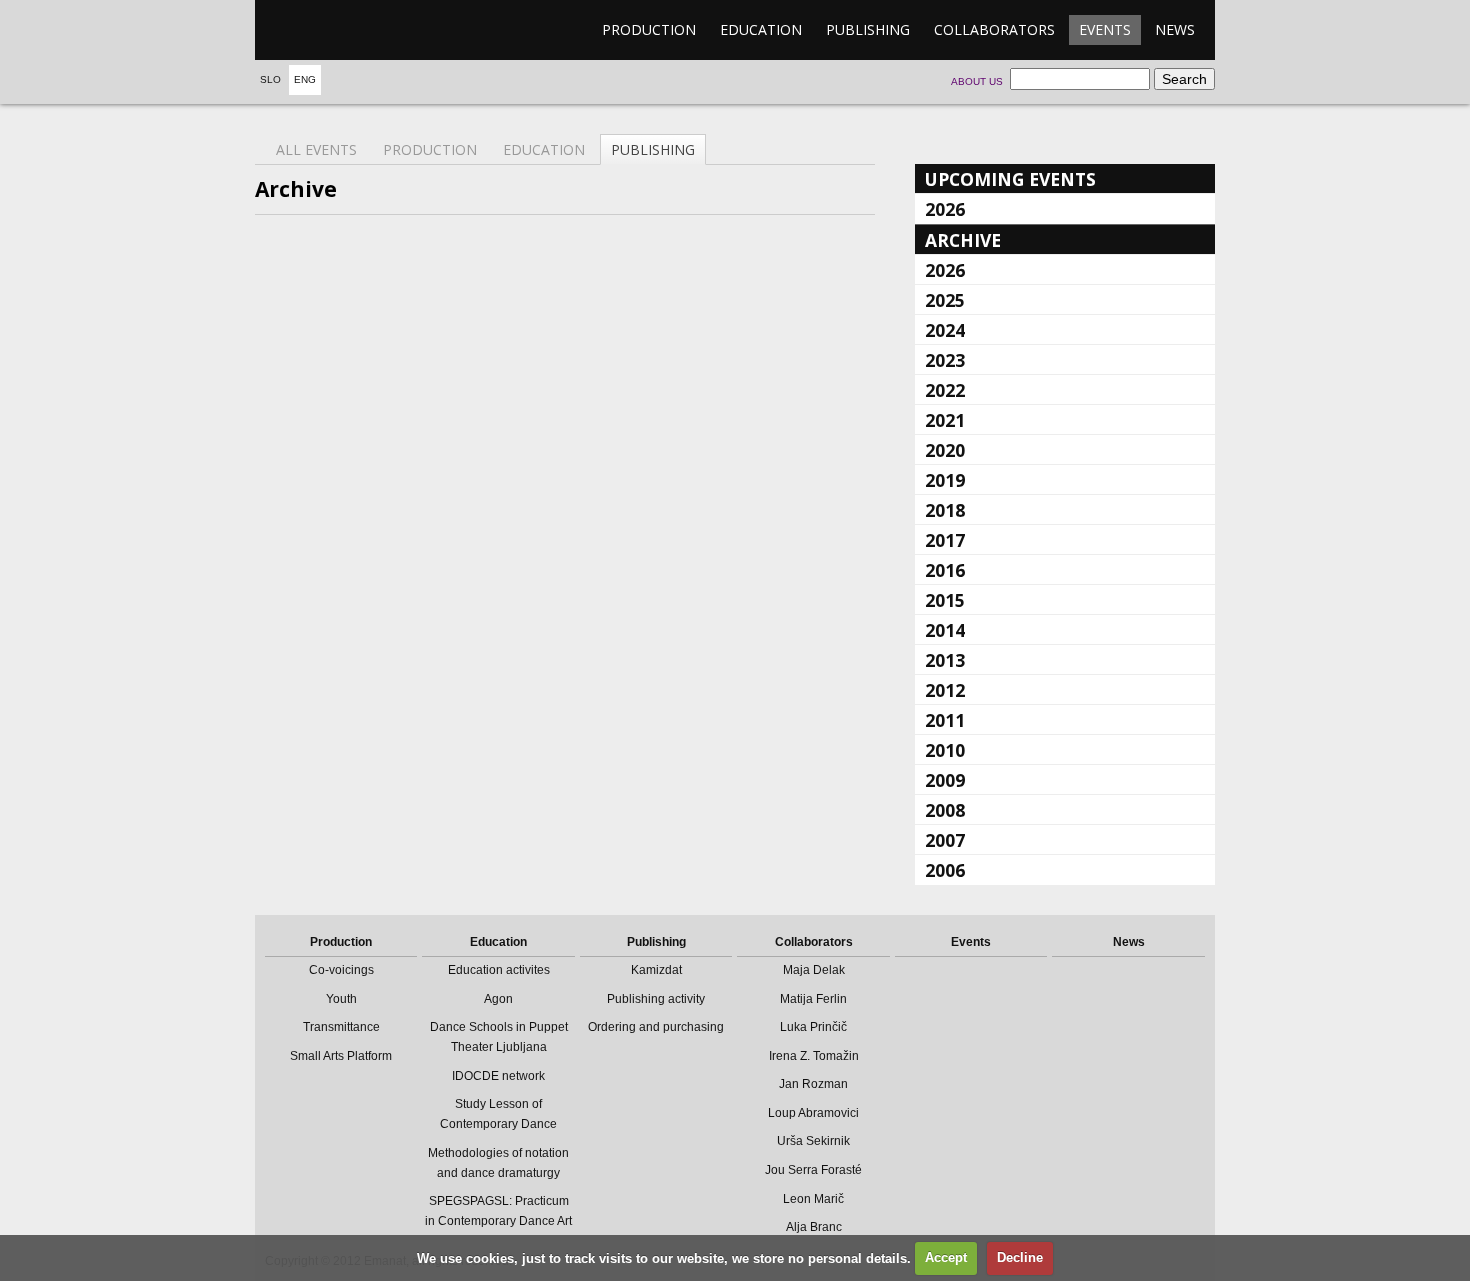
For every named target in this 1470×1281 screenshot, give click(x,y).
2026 (945, 209)
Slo (270, 79)
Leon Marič (813, 1199)
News (1175, 29)
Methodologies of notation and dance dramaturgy (498, 1163)
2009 (945, 780)
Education (761, 29)
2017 (945, 540)
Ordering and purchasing (656, 1027)
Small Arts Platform (341, 1056)
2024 (945, 330)
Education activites (499, 970)
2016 (945, 570)
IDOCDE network (498, 1076)
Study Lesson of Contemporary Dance (498, 1114)
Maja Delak (814, 970)
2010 (945, 750)
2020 (945, 450)
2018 (945, 510)
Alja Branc (814, 1227)
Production (649, 29)
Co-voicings (341, 970)
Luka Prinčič (813, 1027)
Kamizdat (656, 970)
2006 (945, 870)
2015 (945, 600)
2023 (945, 360)
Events (1105, 29)
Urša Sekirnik (813, 1141)
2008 (945, 810)
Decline (1020, 1257)
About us (977, 81)
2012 (945, 690)
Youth (341, 999)
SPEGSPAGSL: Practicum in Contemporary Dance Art (498, 1211)
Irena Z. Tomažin (814, 1056)
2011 (945, 720)
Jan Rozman (813, 1084)
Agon (498, 999)
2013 (945, 660)
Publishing (868, 29)
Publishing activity (656, 999)
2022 (945, 390)
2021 (945, 420)
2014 (945, 630)
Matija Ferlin (813, 999)
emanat (350, 30)
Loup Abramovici (813, 1113)
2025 (945, 300)
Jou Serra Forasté (813, 1170)
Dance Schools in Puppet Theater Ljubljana (499, 1037)
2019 (945, 480)
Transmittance (341, 1027)
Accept (946, 1257)
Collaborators (994, 29)
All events (316, 149)
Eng (305, 79)
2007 (945, 840)
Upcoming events (1010, 179)
